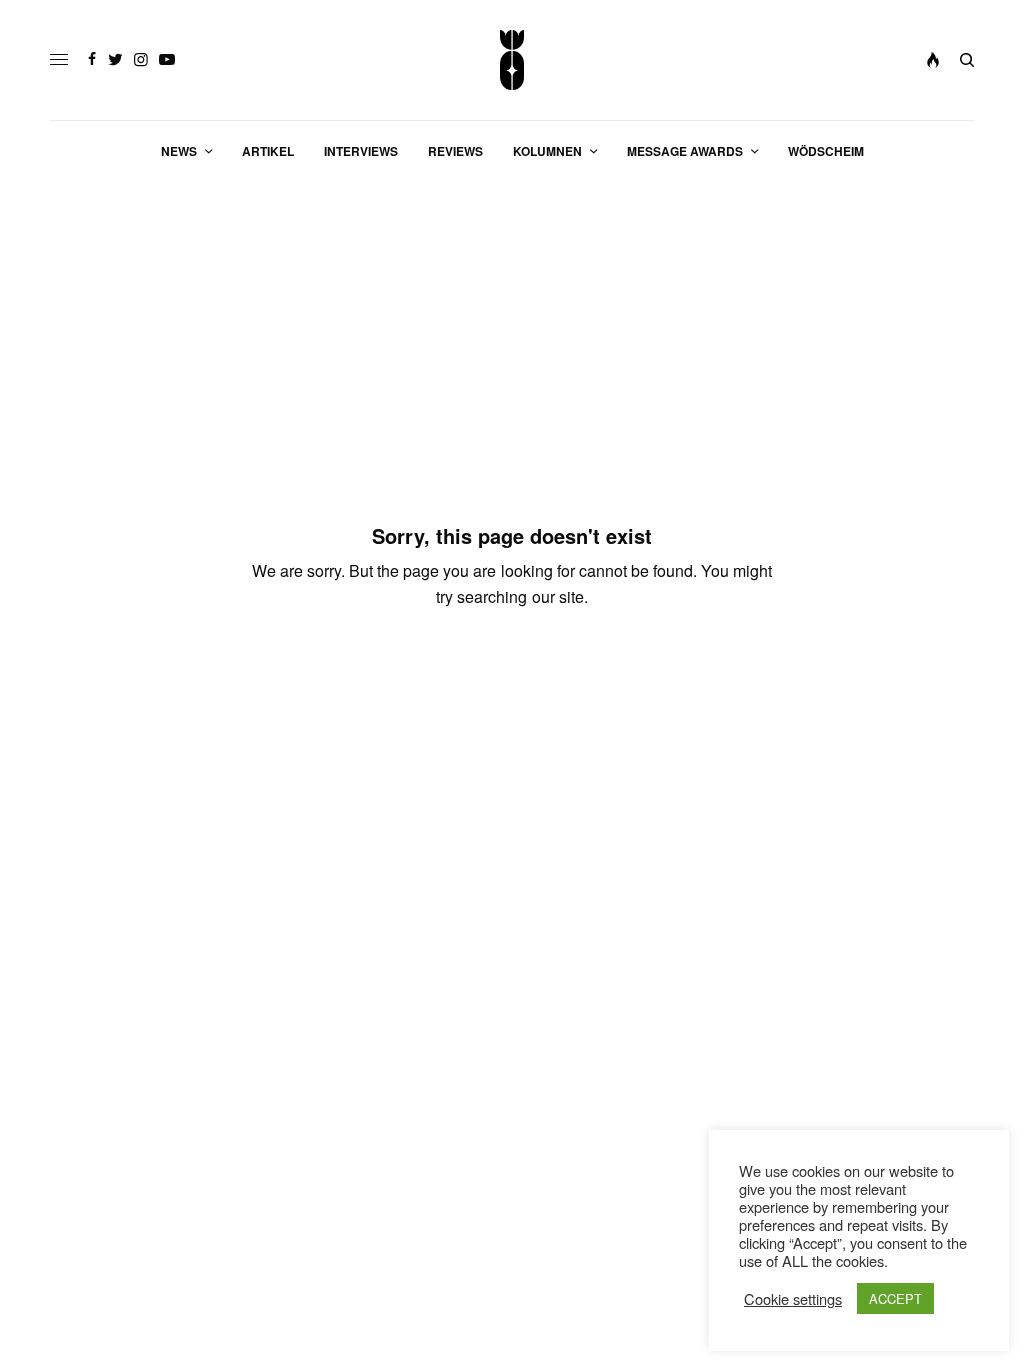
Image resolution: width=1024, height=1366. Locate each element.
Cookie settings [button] (793, 1299)
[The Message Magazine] (512, 60)
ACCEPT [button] (895, 1298)
